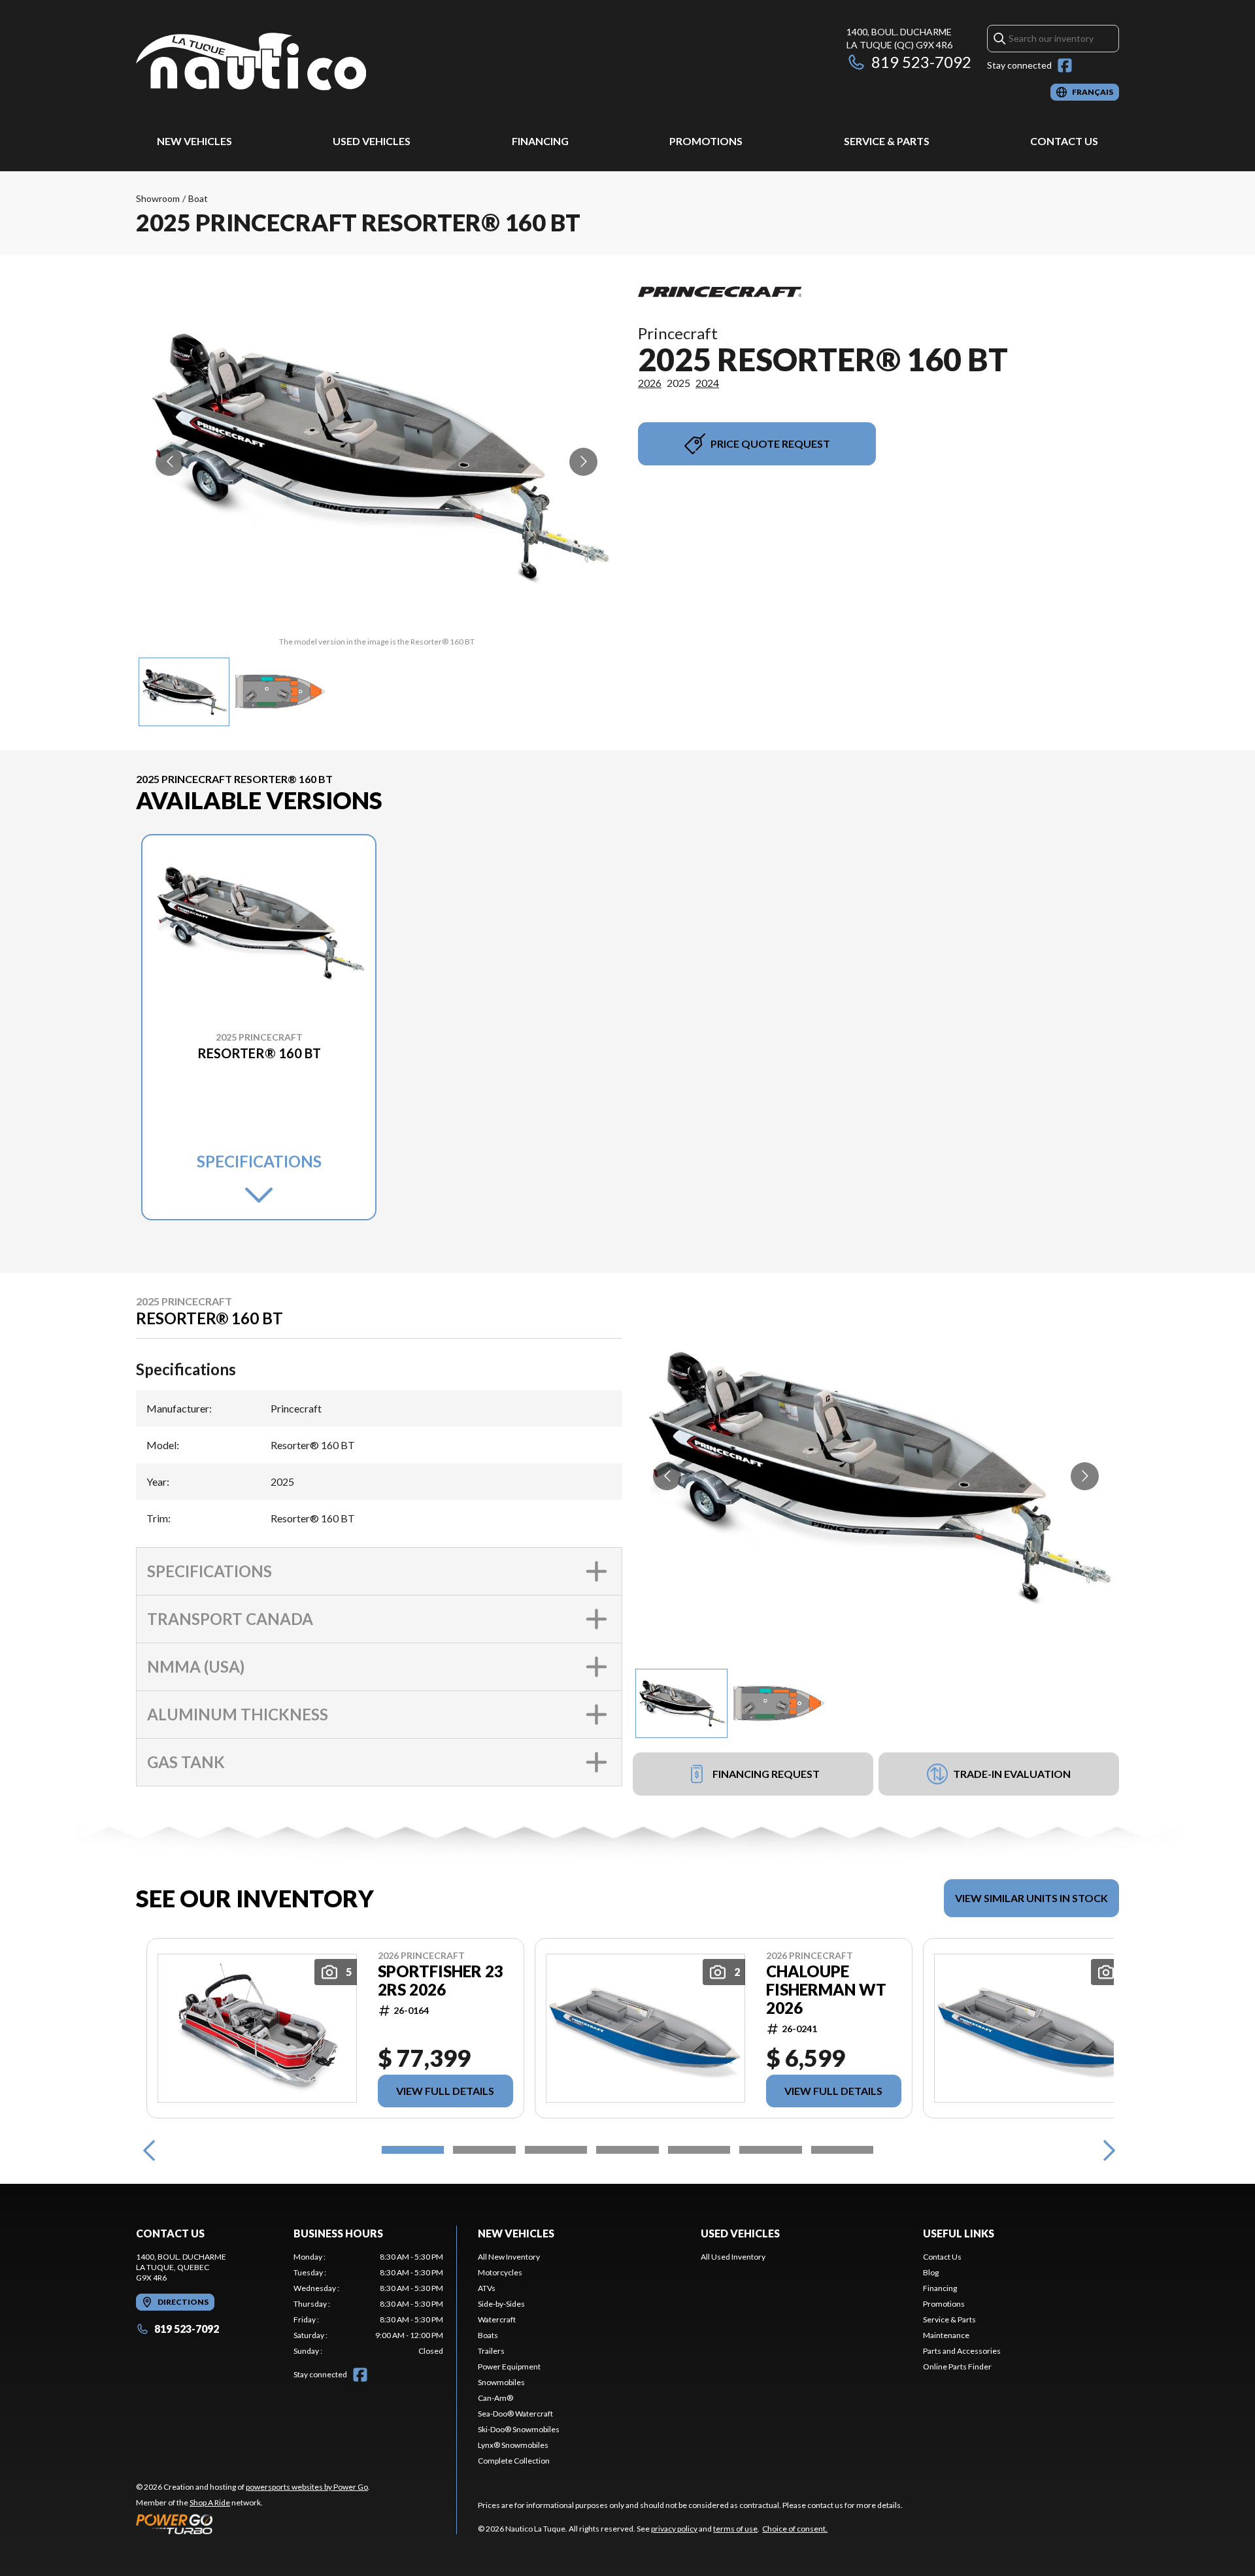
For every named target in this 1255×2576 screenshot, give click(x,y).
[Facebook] (1065, 65)
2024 (707, 383)
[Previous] (149, 2150)
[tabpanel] (368, 2304)
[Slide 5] (699, 2150)
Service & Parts (887, 141)
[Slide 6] (770, 2150)
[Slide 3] (556, 2150)
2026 (650, 383)
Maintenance (946, 2335)
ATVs (487, 2288)
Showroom (158, 198)
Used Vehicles (372, 141)
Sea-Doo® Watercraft (515, 2414)
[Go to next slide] (583, 462)
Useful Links (959, 2233)
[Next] (1106, 2150)
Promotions (706, 141)
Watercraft (497, 2319)
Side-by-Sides (501, 2304)
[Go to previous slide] (170, 462)
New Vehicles (194, 141)
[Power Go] (253, 2524)
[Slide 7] (842, 2150)
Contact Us (1064, 141)
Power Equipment (509, 2367)
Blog (931, 2272)
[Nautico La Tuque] (251, 63)
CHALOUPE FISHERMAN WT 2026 (826, 1990)
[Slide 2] (484, 2150)
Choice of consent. (795, 2529)
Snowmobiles (501, 2382)
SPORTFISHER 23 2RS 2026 (441, 1981)
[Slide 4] (627, 2150)
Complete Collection (514, 2461)
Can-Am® (495, 2398)
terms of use (735, 2529)
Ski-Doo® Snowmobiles (519, 2429)
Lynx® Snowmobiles (513, 2445)
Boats (488, 2335)
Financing (540, 141)
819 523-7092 (921, 62)
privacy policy (674, 2529)
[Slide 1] (413, 2150)
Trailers (491, 2351)
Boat (198, 198)
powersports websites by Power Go (307, 2487)
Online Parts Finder (957, 2367)
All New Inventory (509, 2257)
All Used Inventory (733, 2257)
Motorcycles (500, 2272)
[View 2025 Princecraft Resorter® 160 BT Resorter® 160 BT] (184, 692)
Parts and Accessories (962, 2351)
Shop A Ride (210, 2502)
